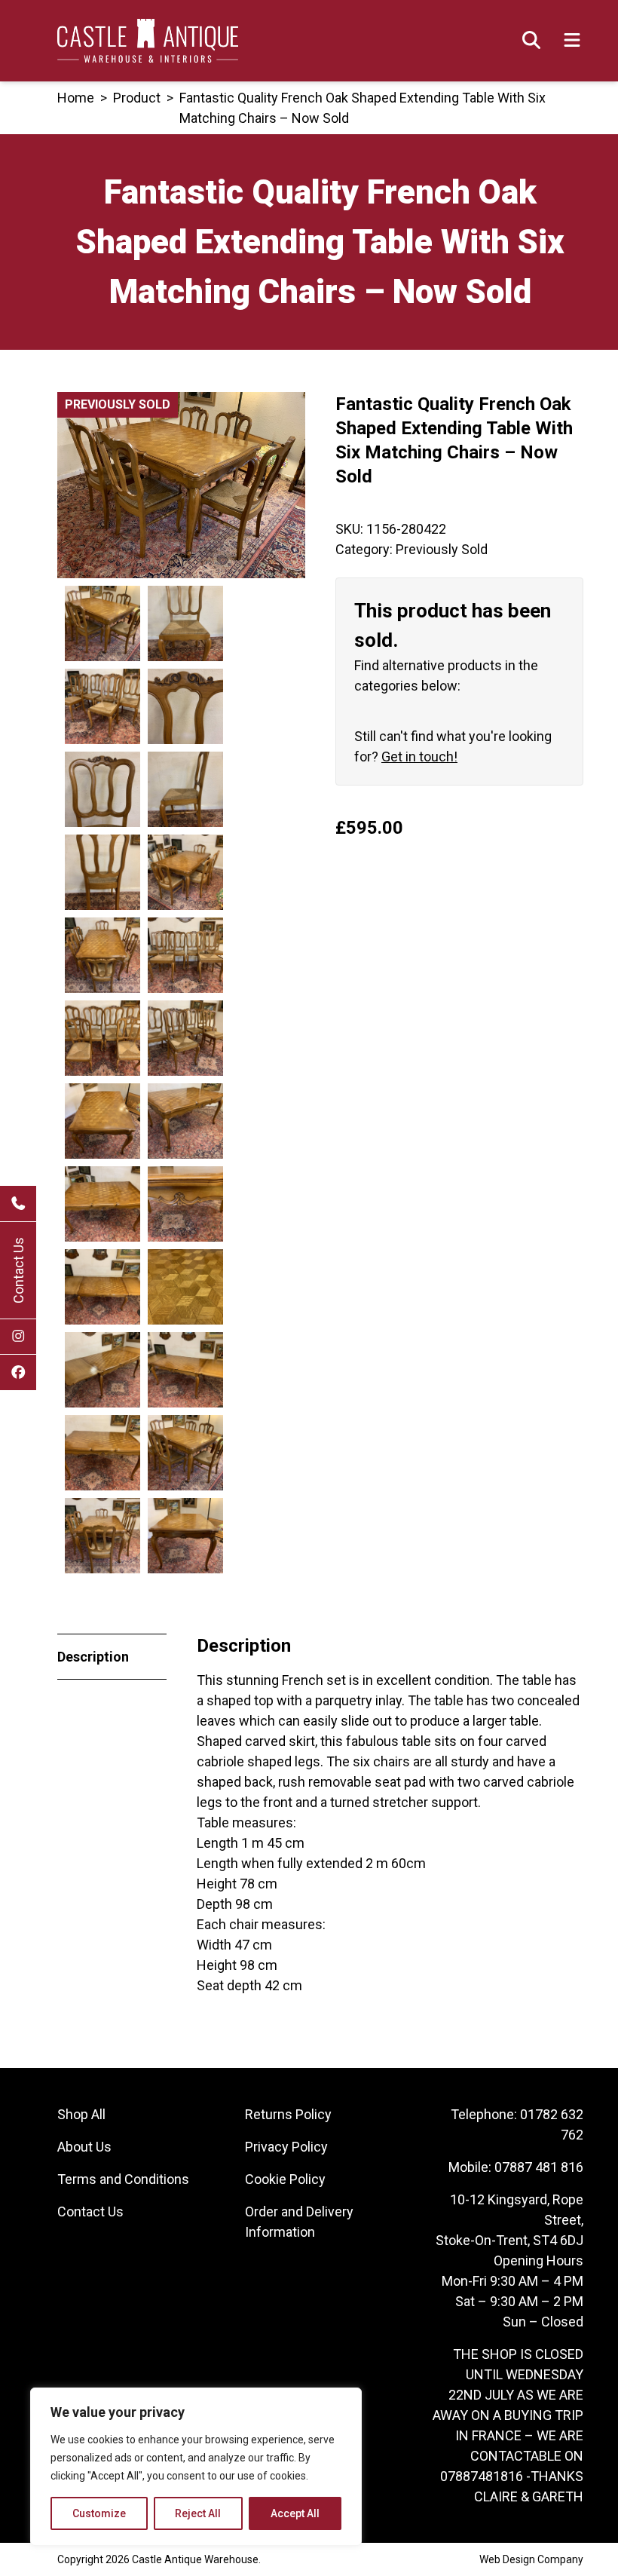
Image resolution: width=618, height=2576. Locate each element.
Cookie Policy (285, 2179)
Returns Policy (288, 2114)
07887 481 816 (539, 2167)
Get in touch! (419, 757)
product (137, 98)
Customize (99, 2513)
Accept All (295, 2513)
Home (76, 98)
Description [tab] (93, 1657)
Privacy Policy (286, 2147)
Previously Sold (442, 549)
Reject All (198, 2513)
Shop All (81, 2114)
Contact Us (18, 1270)
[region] (196, 2467)
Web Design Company (531, 2559)
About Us (84, 2147)
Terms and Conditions (123, 2179)
